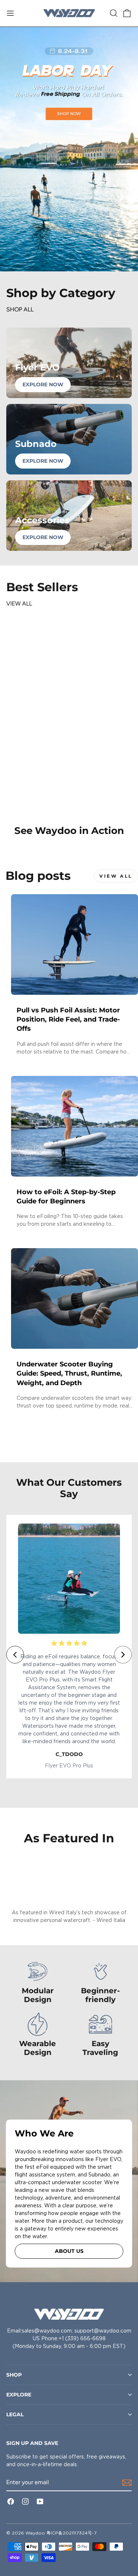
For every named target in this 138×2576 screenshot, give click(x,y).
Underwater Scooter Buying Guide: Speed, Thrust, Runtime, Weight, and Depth (69, 1373)
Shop (14, 2375)
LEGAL (15, 2414)
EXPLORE (19, 2395)
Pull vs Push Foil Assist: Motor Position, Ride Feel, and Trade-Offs (68, 1019)
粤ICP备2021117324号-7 (71, 2533)
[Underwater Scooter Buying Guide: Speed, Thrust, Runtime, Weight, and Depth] (75, 1298)
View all (19, 604)
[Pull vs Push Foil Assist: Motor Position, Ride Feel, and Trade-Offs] (75, 944)
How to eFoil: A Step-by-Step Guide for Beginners (66, 1197)
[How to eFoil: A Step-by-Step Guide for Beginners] (75, 1126)
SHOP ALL (20, 309)
